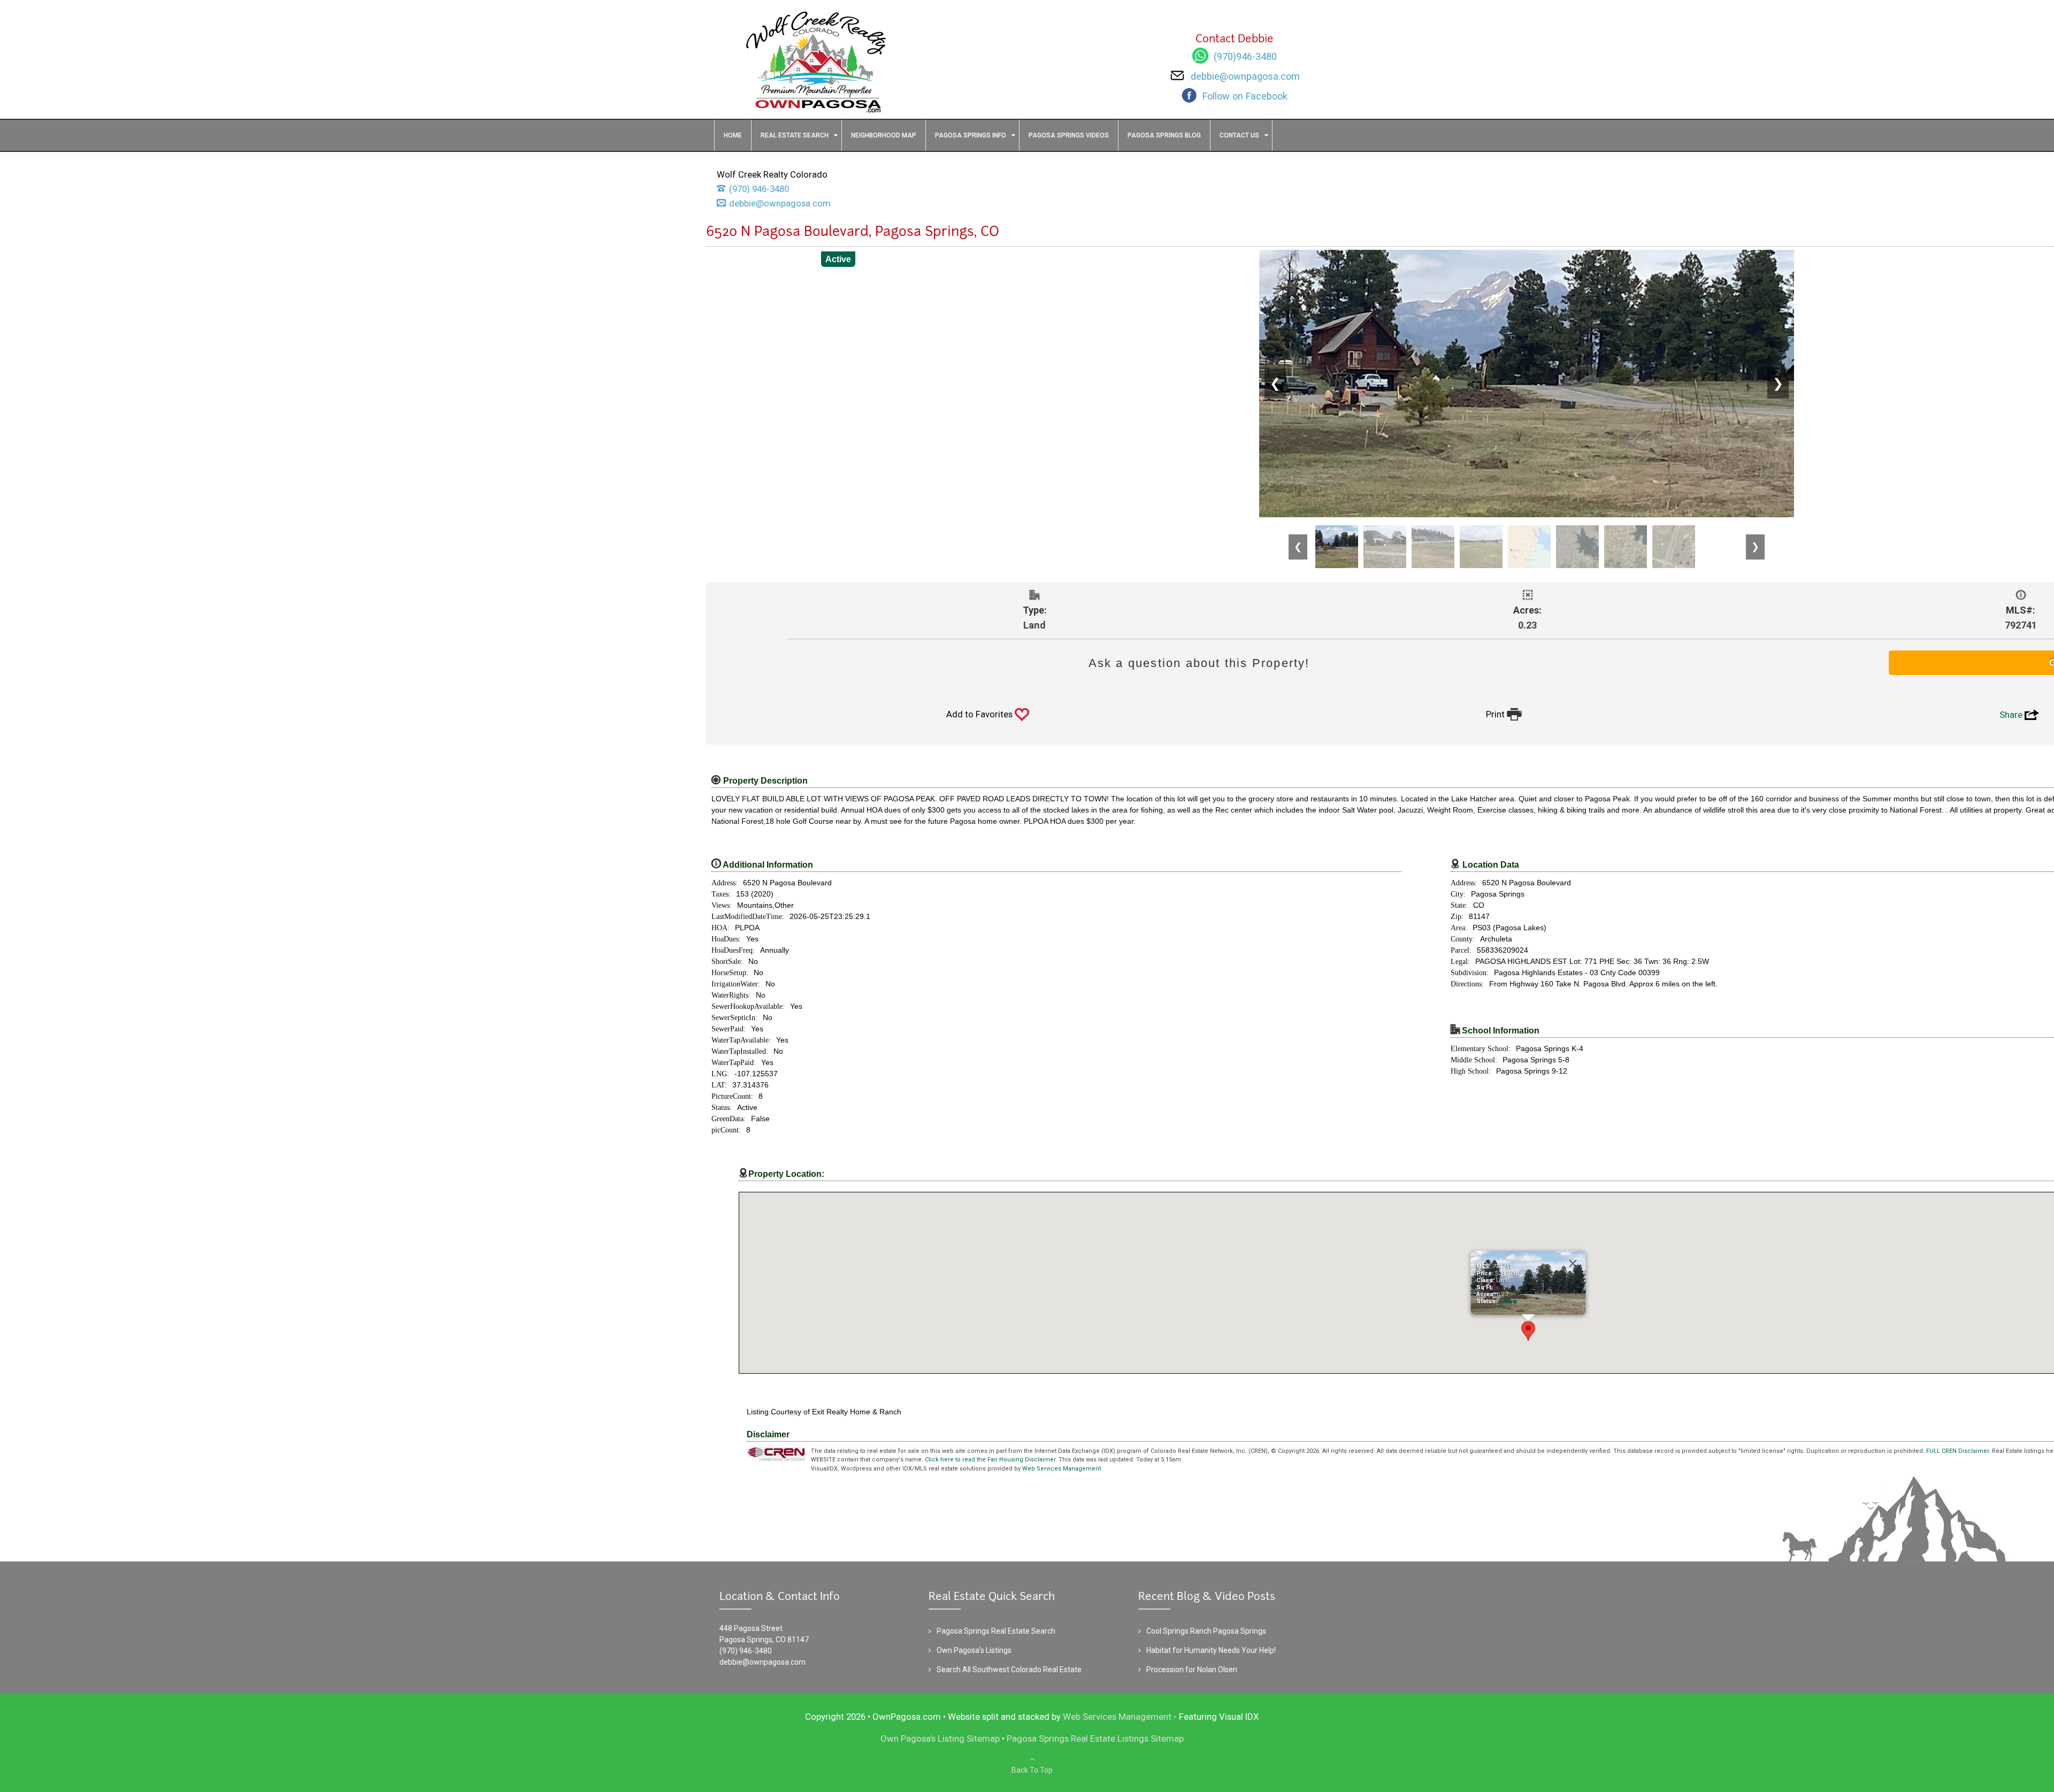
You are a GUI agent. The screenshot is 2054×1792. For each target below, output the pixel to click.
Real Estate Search (795, 135)
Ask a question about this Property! (1199, 663)
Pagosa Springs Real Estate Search (996, 1631)
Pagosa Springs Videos (1069, 135)
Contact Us (1239, 135)
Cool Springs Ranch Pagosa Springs (1206, 1631)
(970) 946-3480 (746, 1651)
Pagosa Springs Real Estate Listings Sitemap (1095, 1739)
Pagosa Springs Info (971, 135)
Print (1504, 714)
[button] (1528, 1331)
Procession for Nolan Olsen (1192, 1670)
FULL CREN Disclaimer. (1958, 1451)
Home (733, 135)
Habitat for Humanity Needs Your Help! (1211, 1650)
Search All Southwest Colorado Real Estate (1009, 1670)
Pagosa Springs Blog (1164, 135)
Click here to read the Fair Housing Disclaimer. (991, 1460)
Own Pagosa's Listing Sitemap (940, 1739)
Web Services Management (1062, 1469)
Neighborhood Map (884, 135)
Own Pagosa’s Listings (974, 1650)
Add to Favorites (988, 714)
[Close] (1573, 1263)
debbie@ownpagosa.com (762, 1662)
